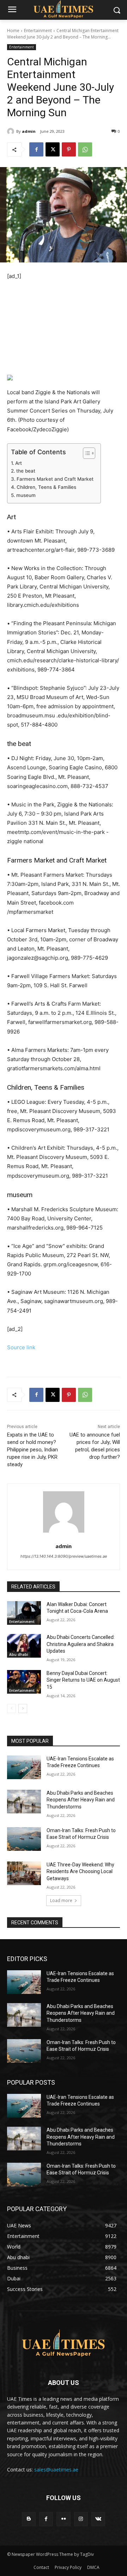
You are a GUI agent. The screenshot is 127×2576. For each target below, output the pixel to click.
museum (26, 495)
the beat (26, 471)
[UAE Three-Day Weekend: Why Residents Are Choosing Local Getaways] (24, 1873)
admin (29, 131)
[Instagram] (81, 2519)
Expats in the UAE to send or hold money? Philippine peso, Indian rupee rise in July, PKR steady (32, 1450)
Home (13, 31)
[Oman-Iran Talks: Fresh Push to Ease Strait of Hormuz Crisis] (24, 1839)
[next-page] (23, 1709)
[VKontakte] (98, 2519)
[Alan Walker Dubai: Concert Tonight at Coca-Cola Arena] (24, 1613)
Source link (21, 1347)
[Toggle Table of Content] (86, 453)
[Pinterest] (69, 149)
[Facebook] (36, 149)
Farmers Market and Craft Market (55, 479)
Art (19, 463)
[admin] (12, 131)
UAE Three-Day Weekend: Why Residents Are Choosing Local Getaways (80, 1872)
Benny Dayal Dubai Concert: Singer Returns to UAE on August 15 (83, 1680)
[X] (53, 149)
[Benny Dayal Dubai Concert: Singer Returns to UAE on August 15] (24, 1682)
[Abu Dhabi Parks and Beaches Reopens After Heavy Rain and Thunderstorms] (24, 1802)
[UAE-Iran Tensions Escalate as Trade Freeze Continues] (24, 1767)
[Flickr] (63, 2519)
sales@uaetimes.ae (56, 2470)
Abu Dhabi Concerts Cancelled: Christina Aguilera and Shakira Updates (81, 1644)
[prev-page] (11, 1709)
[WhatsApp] (85, 149)
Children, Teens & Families (46, 487)
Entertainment (38, 31)
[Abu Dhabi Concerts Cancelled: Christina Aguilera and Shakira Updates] (24, 1646)
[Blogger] (29, 2519)
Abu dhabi (19, 1654)
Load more (61, 1900)
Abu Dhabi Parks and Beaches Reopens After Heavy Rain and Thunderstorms (81, 1800)
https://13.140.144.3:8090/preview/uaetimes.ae (64, 1556)
